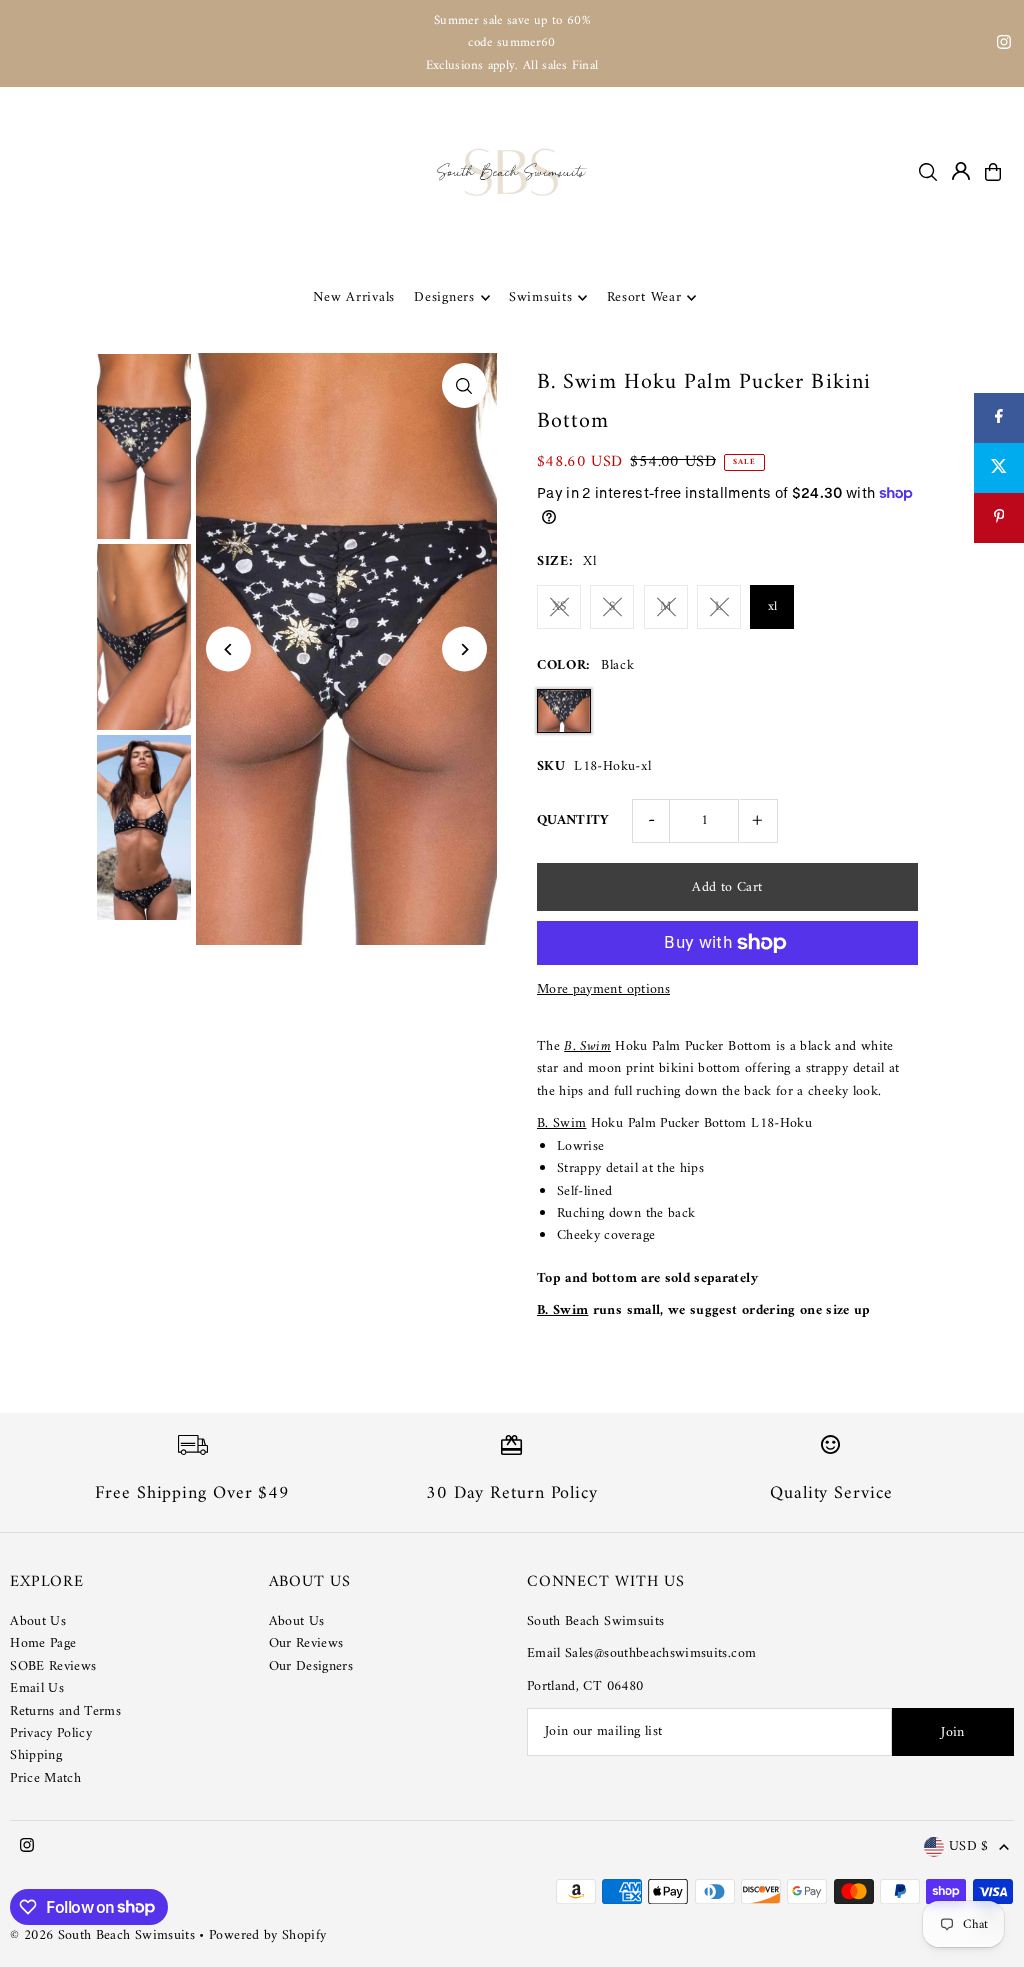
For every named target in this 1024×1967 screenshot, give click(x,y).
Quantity (573, 820)
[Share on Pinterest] (999, 518)
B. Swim (561, 1123)
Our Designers (311, 1666)
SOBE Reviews (53, 1666)
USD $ (969, 1847)
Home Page (43, 1643)
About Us (38, 1621)
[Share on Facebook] (999, 418)
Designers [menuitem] (444, 297)
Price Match (45, 1778)
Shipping (36, 1755)
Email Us (37, 1688)
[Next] (464, 649)
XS (559, 606)
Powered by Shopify (267, 1935)
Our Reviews (306, 1643)
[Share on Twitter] (999, 468)
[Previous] (228, 649)
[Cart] (993, 172)
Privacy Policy (51, 1733)
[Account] (961, 171)
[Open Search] (928, 172)
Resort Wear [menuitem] (644, 297)
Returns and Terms (65, 1711)
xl (773, 606)
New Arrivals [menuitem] (354, 297)
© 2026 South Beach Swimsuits (102, 1935)
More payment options (603, 990)
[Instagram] (1004, 45)
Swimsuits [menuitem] (540, 297)
